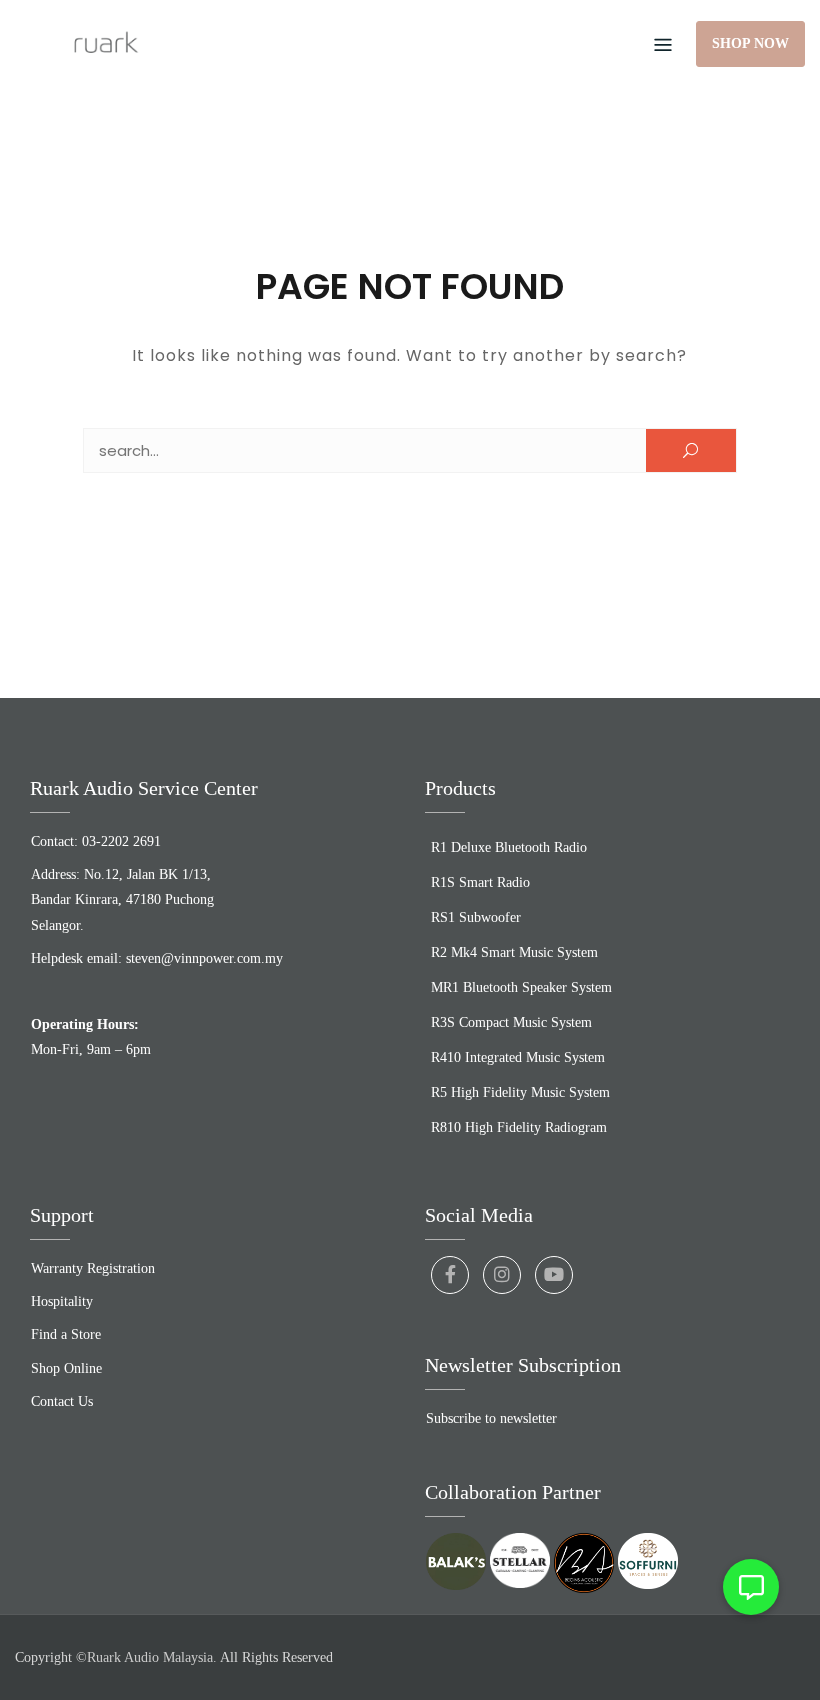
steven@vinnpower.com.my (204, 958)
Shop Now (750, 43)
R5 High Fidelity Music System (520, 1092)
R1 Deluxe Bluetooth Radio (509, 847)
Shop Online (66, 1368)
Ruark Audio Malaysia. (152, 1657)
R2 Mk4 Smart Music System (514, 952)
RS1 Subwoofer (476, 917)
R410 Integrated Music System (518, 1057)
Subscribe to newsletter (491, 1418)
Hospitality (62, 1301)
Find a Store (66, 1334)
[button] (751, 1587)
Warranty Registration (93, 1268)
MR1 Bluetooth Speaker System (521, 987)
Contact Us (62, 1401)
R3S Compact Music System (511, 1022)
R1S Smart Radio (480, 882)
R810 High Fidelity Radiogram (519, 1127)
